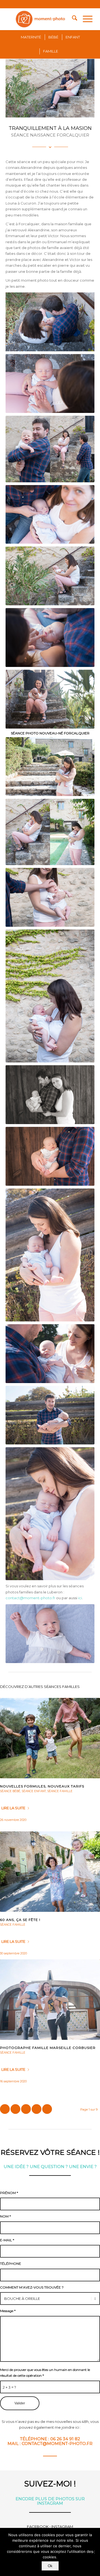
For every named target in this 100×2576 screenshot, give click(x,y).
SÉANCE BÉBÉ (10, 1791)
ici (80, 1598)
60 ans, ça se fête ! (20, 1920)
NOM (5, 2216)
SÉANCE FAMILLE (60, 1791)
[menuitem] (72, 19)
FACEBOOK (38, 2527)
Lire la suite (13, 1808)
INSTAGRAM (62, 2527)
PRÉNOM (9, 2193)
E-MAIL (7, 2240)
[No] (93, 2552)
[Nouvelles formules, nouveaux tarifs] (50, 1738)
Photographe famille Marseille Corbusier (48, 2048)
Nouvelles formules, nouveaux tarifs (42, 1786)
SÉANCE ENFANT (34, 1791)
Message (8, 2311)
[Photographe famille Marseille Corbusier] (50, 2000)
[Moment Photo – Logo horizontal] (42, 19)
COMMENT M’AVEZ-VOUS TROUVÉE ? (32, 2287)
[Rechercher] (72, 19)
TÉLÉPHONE (11, 2264)
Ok (50, 2566)
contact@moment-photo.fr (30, 1598)
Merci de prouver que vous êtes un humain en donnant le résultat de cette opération (45, 2373)
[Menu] (85, 19)
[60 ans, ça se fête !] (50, 1872)
